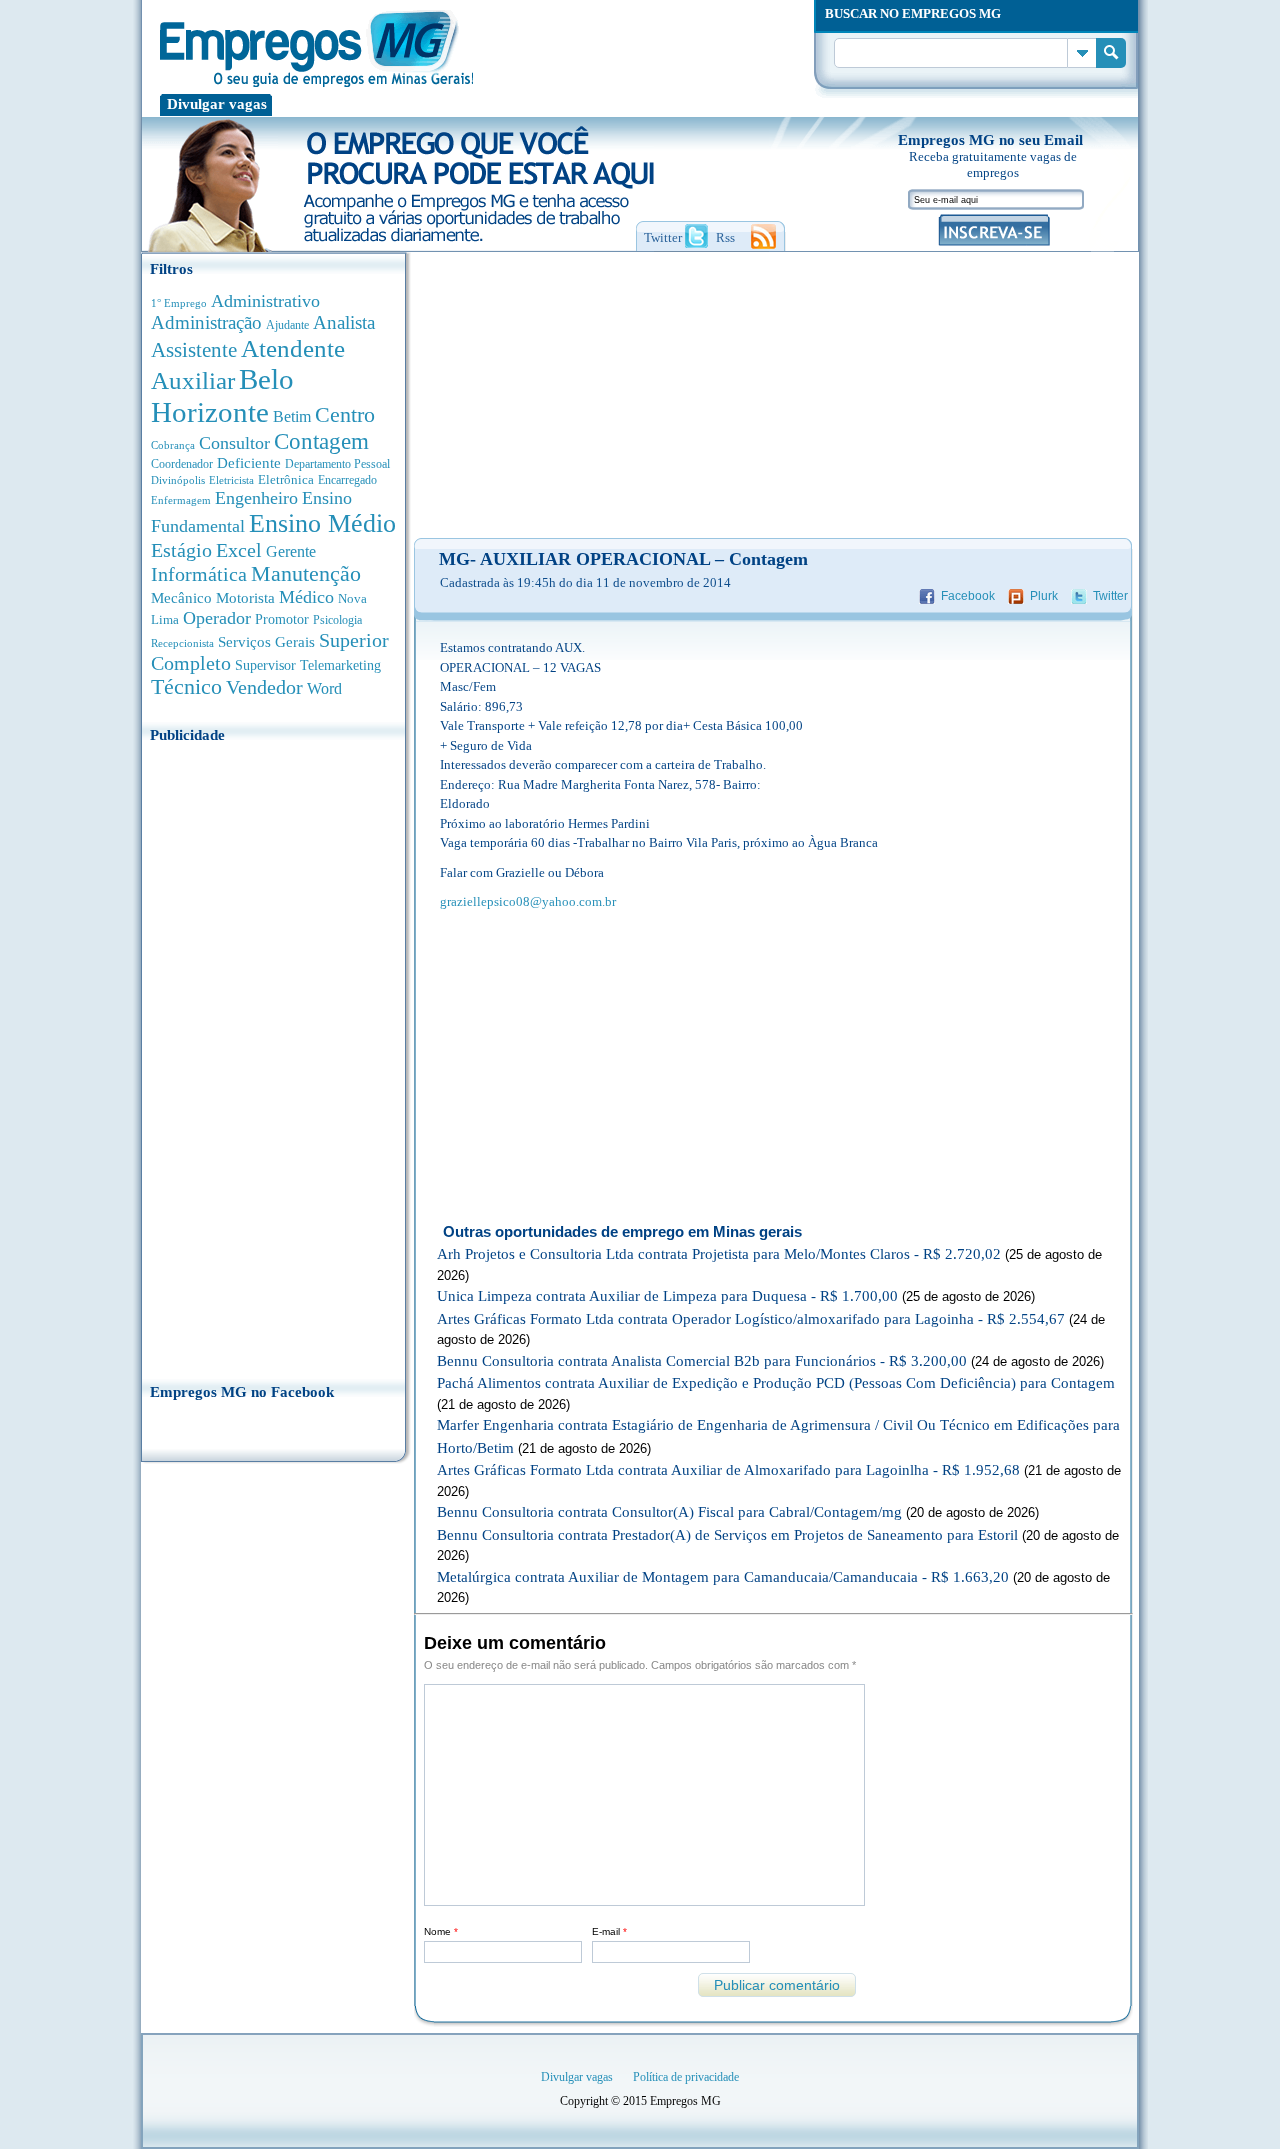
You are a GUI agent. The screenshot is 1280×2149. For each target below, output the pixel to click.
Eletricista (231, 480)
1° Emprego (179, 303)
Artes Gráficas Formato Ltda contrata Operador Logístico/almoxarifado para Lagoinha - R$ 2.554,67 (751, 1319)
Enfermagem (181, 500)
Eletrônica (286, 479)
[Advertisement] (273, 1057)
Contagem (321, 441)
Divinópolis (178, 480)
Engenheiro (256, 498)
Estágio (181, 550)
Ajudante (287, 325)
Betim (292, 416)
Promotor (282, 619)
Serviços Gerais (266, 642)
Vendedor (264, 687)
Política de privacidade (686, 2077)
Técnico (186, 687)
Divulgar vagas (217, 104)
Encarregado (347, 480)
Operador (217, 618)
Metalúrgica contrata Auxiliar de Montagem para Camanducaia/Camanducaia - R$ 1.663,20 (723, 1577)
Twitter (1110, 596)
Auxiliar (193, 380)
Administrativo (265, 301)
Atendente (293, 348)
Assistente (194, 350)
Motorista (245, 597)
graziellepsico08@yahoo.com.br (528, 901)
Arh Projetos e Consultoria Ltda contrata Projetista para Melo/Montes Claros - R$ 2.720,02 (719, 1254)
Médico (306, 597)
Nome (441, 1931)
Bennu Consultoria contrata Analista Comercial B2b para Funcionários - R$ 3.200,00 (702, 1361)
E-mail (609, 1931)
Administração (206, 322)
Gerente (291, 551)
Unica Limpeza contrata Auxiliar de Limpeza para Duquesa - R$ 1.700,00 (667, 1296)
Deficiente (249, 463)
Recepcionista (182, 643)
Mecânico (181, 598)
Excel (239, 550)
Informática (199, 574)
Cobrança (173, 445)
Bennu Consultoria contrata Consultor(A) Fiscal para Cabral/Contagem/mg (669, 1512)
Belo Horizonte (222, 395)
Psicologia (337, 620)
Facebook (968, 596)
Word (324, 688)
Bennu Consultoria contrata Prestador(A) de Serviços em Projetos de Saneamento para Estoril (727, 1535)
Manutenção (306, 574)
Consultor (234, 443)
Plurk (1044, 596)
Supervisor (265, 665)
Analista (344, 322)
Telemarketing (340, 665)
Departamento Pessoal (337, 464)
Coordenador (182, 464)
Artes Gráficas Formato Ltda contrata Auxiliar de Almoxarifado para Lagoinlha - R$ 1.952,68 (728, 1470)
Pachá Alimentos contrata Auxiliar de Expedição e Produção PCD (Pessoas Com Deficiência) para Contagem (776, 1383)
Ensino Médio (322, 523)
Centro (345, 414)
